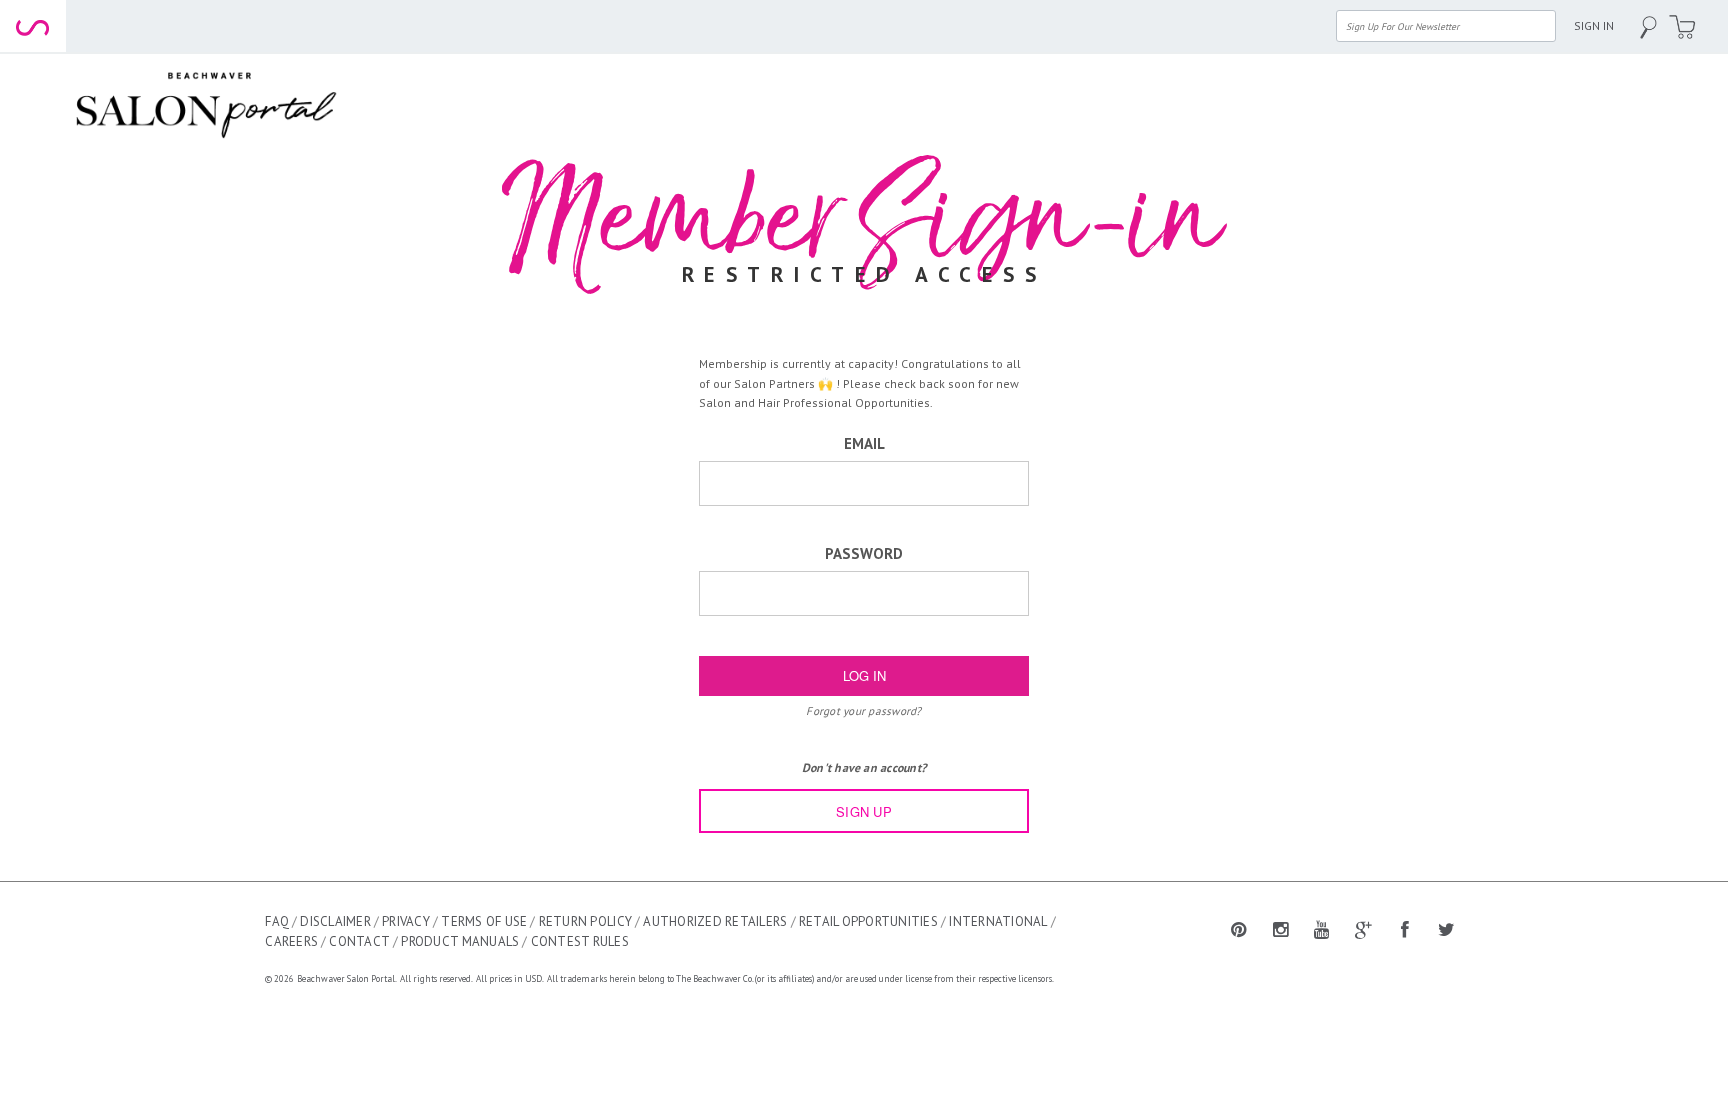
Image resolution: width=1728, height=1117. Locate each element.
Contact (359, 941)
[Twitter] (1447, 928)
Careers (291, 941)
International (998, 921)
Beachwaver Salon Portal (346, 978)
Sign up (864, 811)
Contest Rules (580, 941)
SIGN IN (1594, 25)
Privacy (406, 921)
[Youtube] (1322, 928)
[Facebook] (1405, 928)
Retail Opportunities (868, 921)
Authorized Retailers (715, 921)
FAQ (277, 921)
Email (864, 443)
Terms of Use (484, 921)
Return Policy (585, 921)
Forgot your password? (863, 711)
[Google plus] (1364, 928)
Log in (864, 675)
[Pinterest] (1239, 928)
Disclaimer (335, 921)
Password (864, 553)
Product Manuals (460, 941)
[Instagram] (1280, 928)
